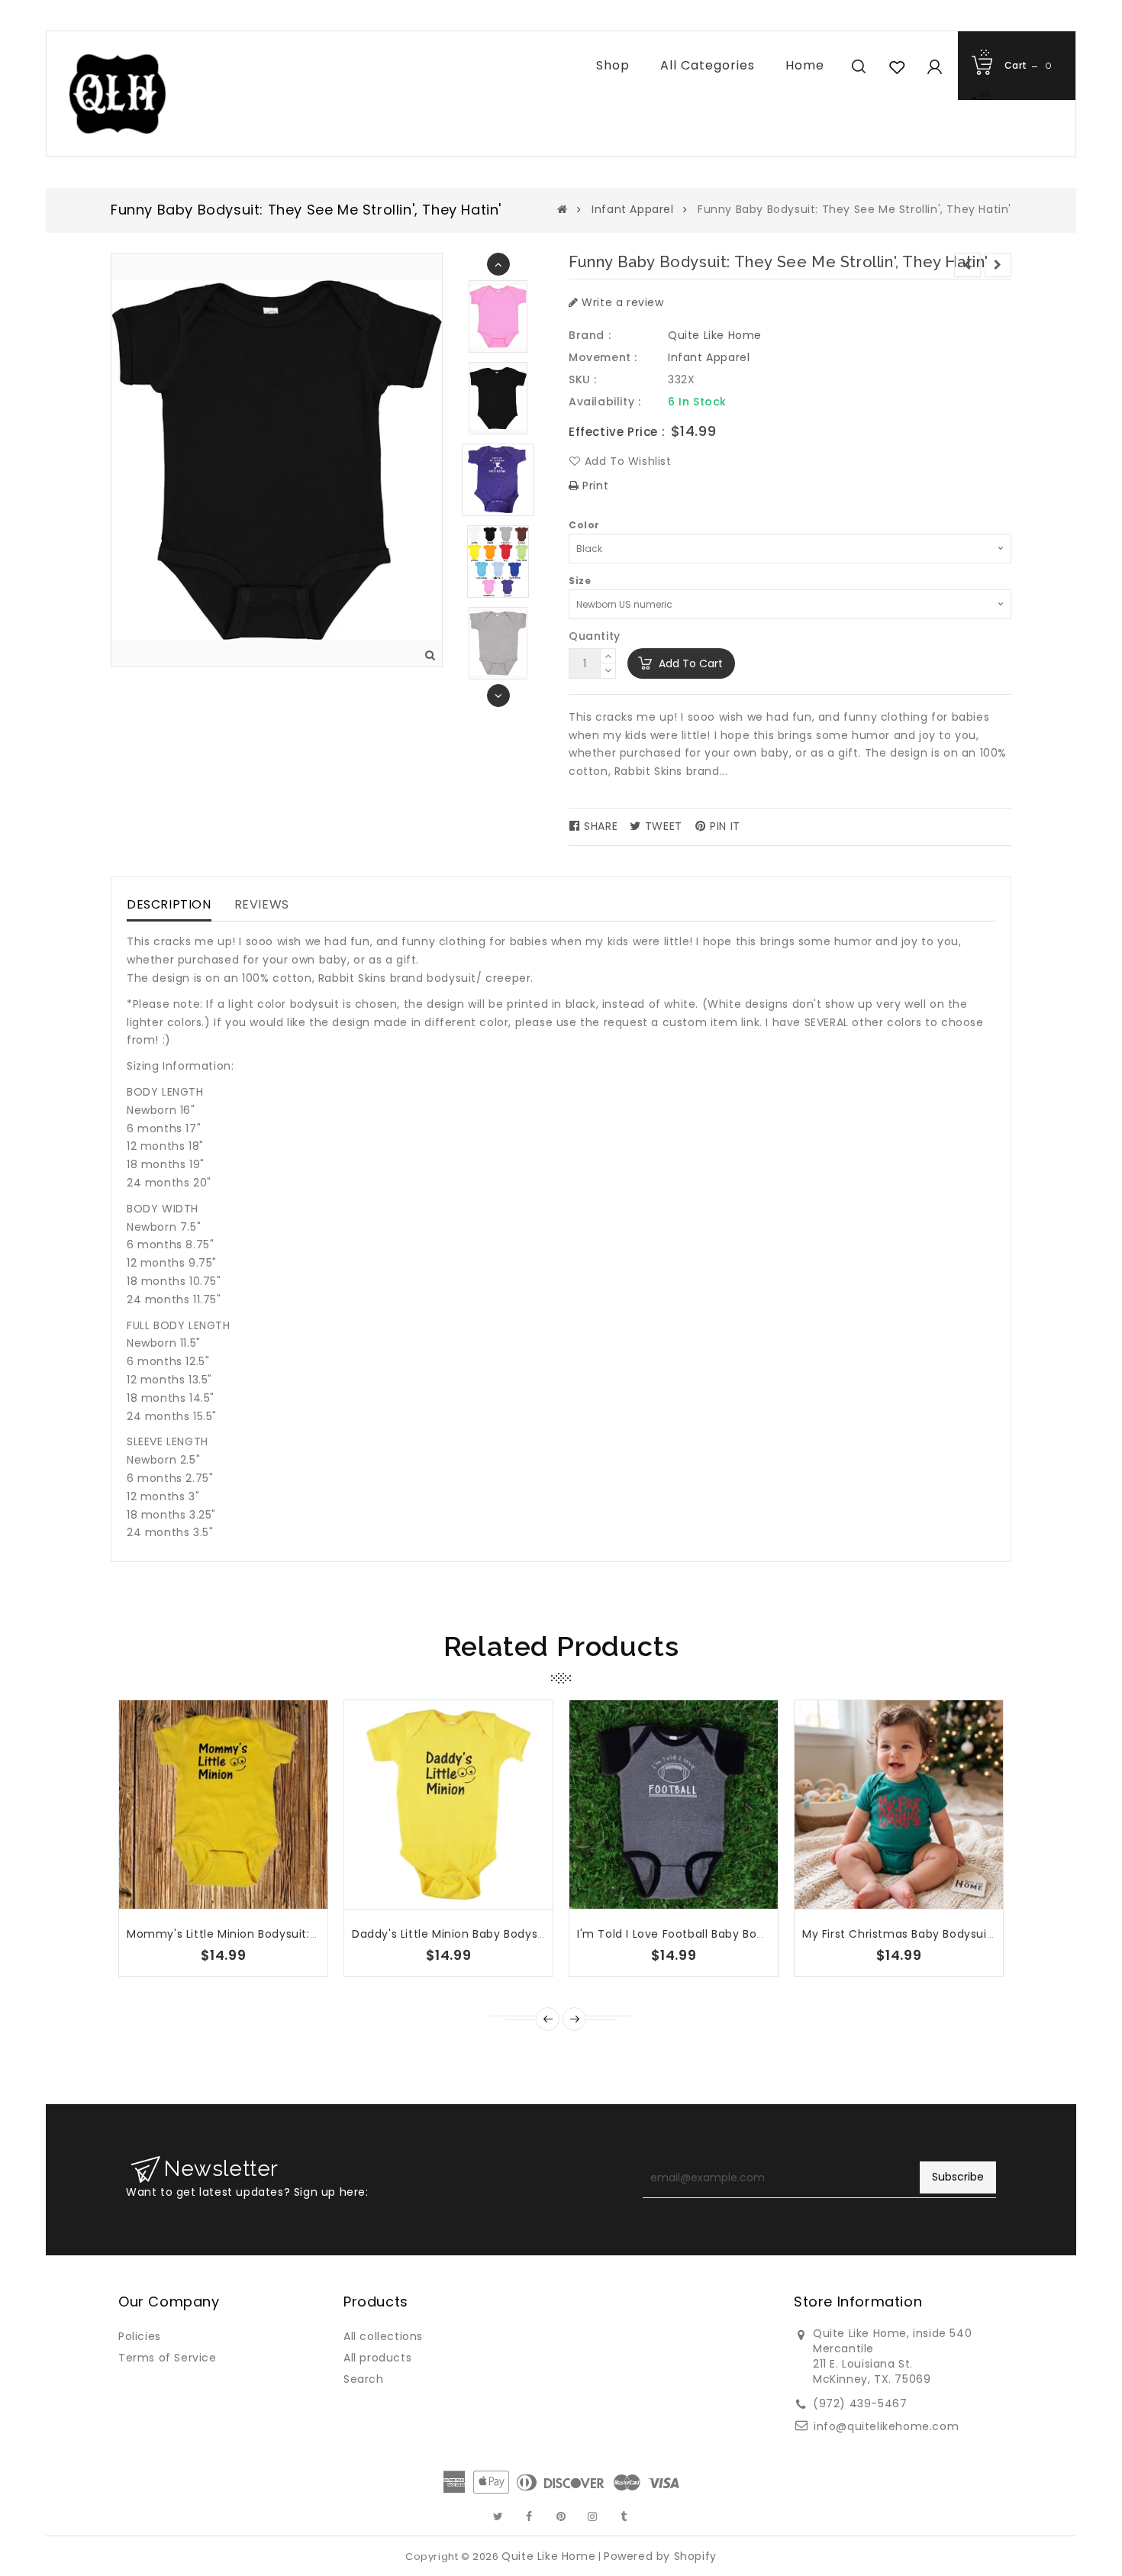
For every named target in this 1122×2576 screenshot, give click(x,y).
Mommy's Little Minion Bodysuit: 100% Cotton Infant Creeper (300, 1934)
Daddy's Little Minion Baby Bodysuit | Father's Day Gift (506, 1934)
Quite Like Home (715, 335)
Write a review (621, 302)
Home (805, 65)
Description (169, 904)
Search (364, 2379)
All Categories (708, 65)
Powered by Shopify (660, 2556)
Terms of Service (168, 2358)
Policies (140, 2336)
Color (584, 525)
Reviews (262, 904)
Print (594, 486)
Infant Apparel (632, 209)
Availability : (605, 402)
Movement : (603, 357)
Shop (613, 65)
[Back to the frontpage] (563, 209)
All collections (383, 2336)
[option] (498, 398)
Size (580, 581)
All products (377, 2358)
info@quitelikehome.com (886, 2426)
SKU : (583, 379)
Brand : (590, 335)
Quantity (595, 636)
